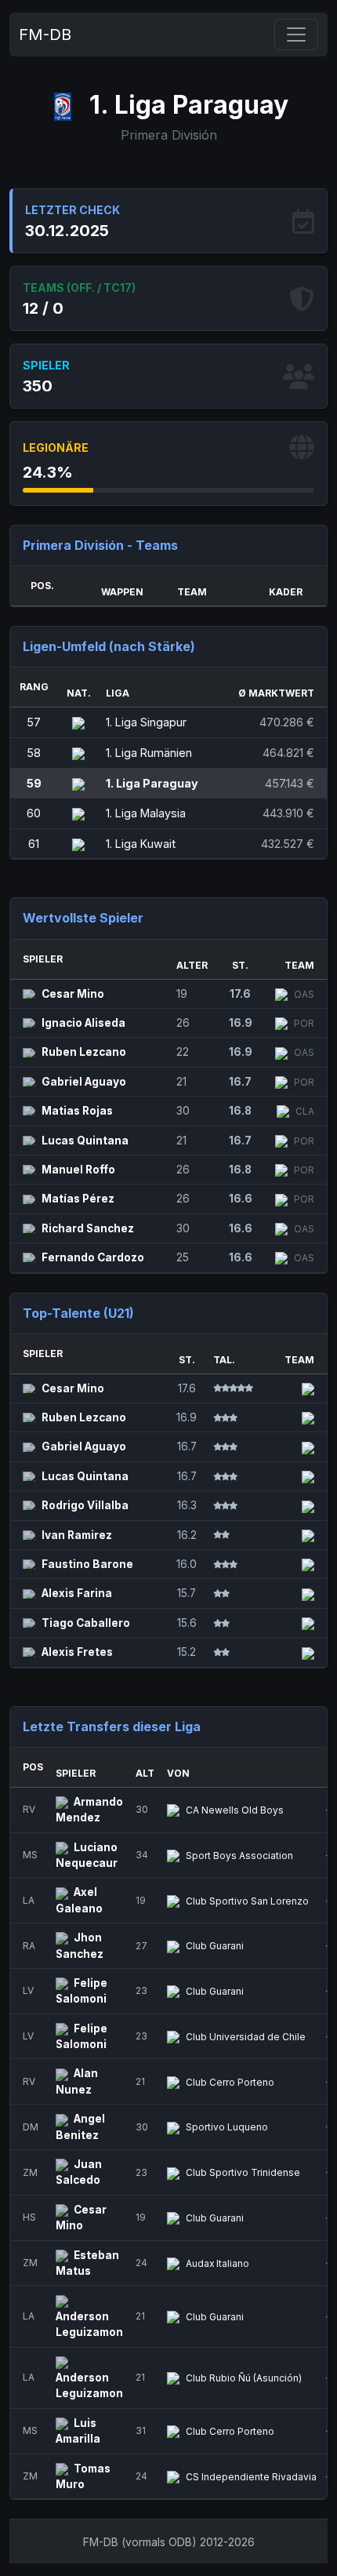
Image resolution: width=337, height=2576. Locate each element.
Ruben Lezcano (84, 1052)
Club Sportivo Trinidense (243, 2172)
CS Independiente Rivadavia (251, 2477)
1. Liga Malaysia (146, 813)
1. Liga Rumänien (149, 753)
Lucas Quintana (85, 1141)
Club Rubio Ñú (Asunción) (244, 2378)
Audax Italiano (217, 2263)
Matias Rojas (77, 1111)
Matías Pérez (78, 1199)
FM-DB (45, 35)
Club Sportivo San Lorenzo (247, 1901)
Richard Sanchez (88, 1228)
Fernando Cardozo (93, 1257)
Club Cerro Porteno (230, 2082)
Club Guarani (215, 1946)
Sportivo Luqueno (227, 2127)
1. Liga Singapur (146, 722)
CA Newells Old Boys (235, 1810)
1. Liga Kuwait (141, 844)
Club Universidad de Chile (246, 2037)
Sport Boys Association (239, 1856)
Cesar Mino (73, 994)
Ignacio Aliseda (83, 1023)
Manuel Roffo (78, 1170)
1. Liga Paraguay (152, 783)
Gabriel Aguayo (84, 1082)
